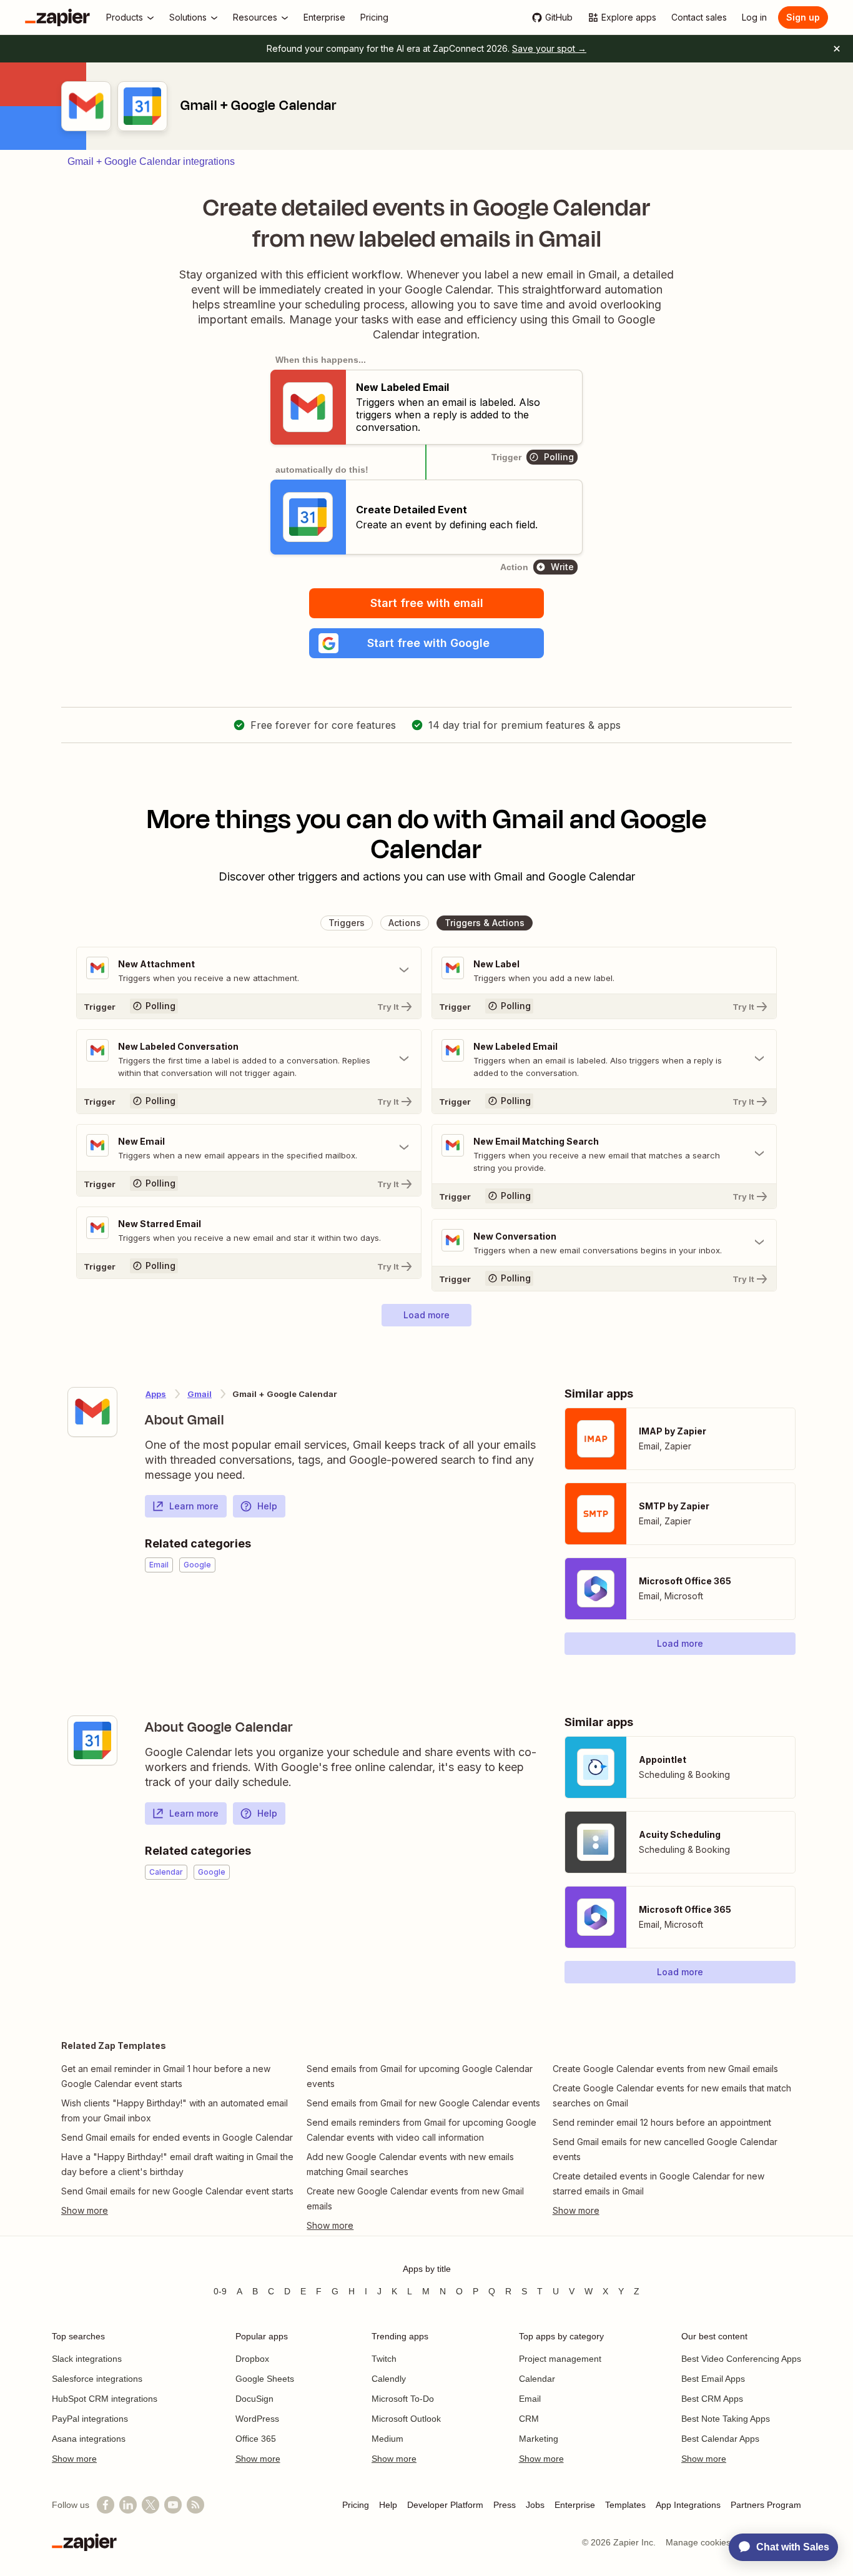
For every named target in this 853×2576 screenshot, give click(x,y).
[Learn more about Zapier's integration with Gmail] (92, 1412)
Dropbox (252, 2359)
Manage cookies (698, 2542)
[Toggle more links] (181, 2211)
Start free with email (427, 603)
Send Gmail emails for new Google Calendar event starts (177, 2191)
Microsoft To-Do (403, 2399)
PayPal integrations (90, 2419)
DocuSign (254, 2399)
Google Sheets (265, 2379)
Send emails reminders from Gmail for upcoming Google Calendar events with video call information (422, 2130)
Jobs (535, 2505)
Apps (156, 1394)
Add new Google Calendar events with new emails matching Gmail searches (410, 2164)
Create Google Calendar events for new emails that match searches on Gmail (672, 2095)
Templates (625, 2505)
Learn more (194, 1506)
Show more (74, 2459)
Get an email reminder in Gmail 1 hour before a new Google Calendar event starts (166, 2076)
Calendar (537, 2379)
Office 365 (256, 2439)
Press (505, 2505)
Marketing (539, 2439)
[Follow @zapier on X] (150, 2505)
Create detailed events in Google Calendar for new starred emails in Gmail (658, 2184)
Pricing (356, 2505)
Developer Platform (445, 2505)
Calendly (389, 2379)
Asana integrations (89, 2439)
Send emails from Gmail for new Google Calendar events (423, 2103)
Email (530, 2399)
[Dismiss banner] (837, 49)
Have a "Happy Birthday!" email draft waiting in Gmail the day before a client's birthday (177, 2164)
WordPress (257, 2419)
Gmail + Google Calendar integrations (151, 161)
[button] (426, 643)
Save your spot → (549, 48)
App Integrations (688, 2505)
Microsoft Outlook (406, 2419)
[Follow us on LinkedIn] (128, 2505)
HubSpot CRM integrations (105, 2399)
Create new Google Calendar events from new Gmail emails (415, 2198)
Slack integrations (87, 2359)
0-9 (220, 2291)
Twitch (384, 2359)
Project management (560, 2359)
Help (267, 1506)
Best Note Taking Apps (726, 2419)
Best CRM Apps (712, 2399)
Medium (387, 2439)
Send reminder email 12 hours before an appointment (662, 2122)
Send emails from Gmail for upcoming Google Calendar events (420, 2076)
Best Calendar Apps (720, 2439)
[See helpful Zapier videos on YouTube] (173, 2505)
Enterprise (575, 2505)
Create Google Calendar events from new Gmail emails (665, 2069)
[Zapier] (57, 17)
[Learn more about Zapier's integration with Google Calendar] (92, 1740)
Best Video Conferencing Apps (741, 2359)
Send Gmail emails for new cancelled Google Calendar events (665, 2149)
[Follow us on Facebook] (106, 2505)
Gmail (200, 1394)
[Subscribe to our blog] (195, 2505)
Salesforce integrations (97, 2379)
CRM (529, 2419)
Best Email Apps (713, 2379)
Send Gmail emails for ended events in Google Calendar (177, 2137)
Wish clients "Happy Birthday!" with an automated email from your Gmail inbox (175, 2110)
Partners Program (766, 2505)
